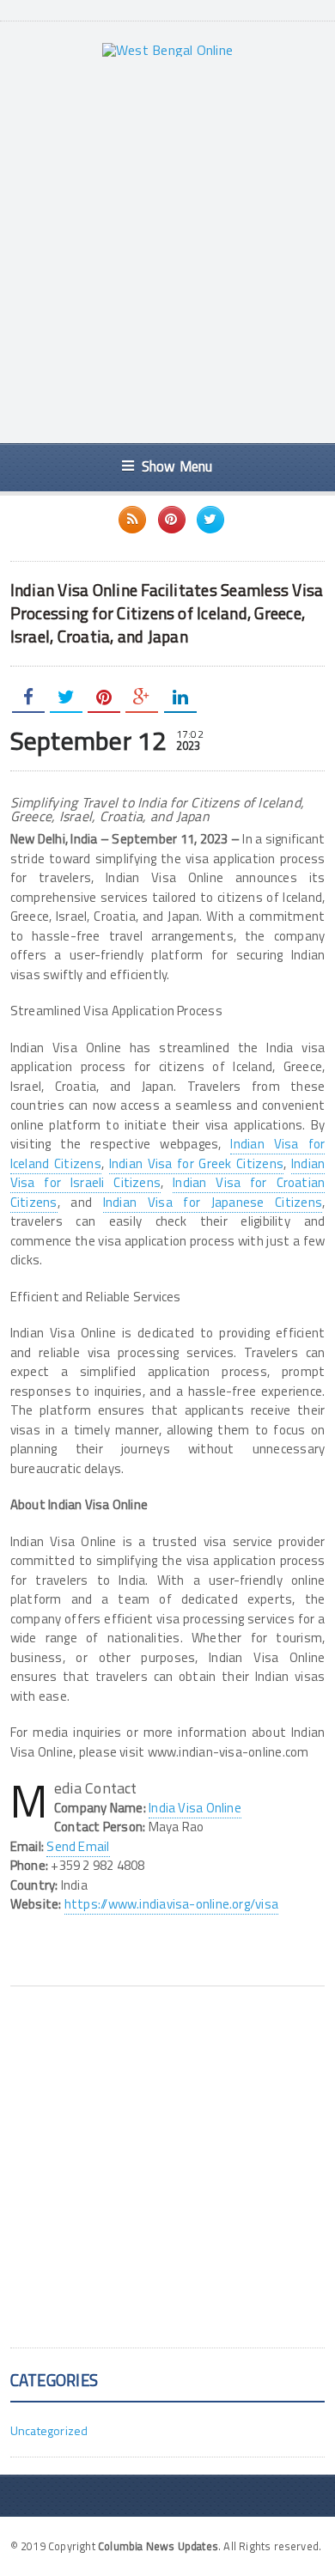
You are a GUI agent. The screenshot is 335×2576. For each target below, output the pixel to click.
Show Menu (177, 466)
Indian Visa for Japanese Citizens (213, 1202)
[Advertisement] (167, 250)
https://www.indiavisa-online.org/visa (171, 1904)
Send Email (78, 1846)
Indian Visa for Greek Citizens (196, 1163)
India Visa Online (195, 1808)
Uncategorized (49, 2430)
